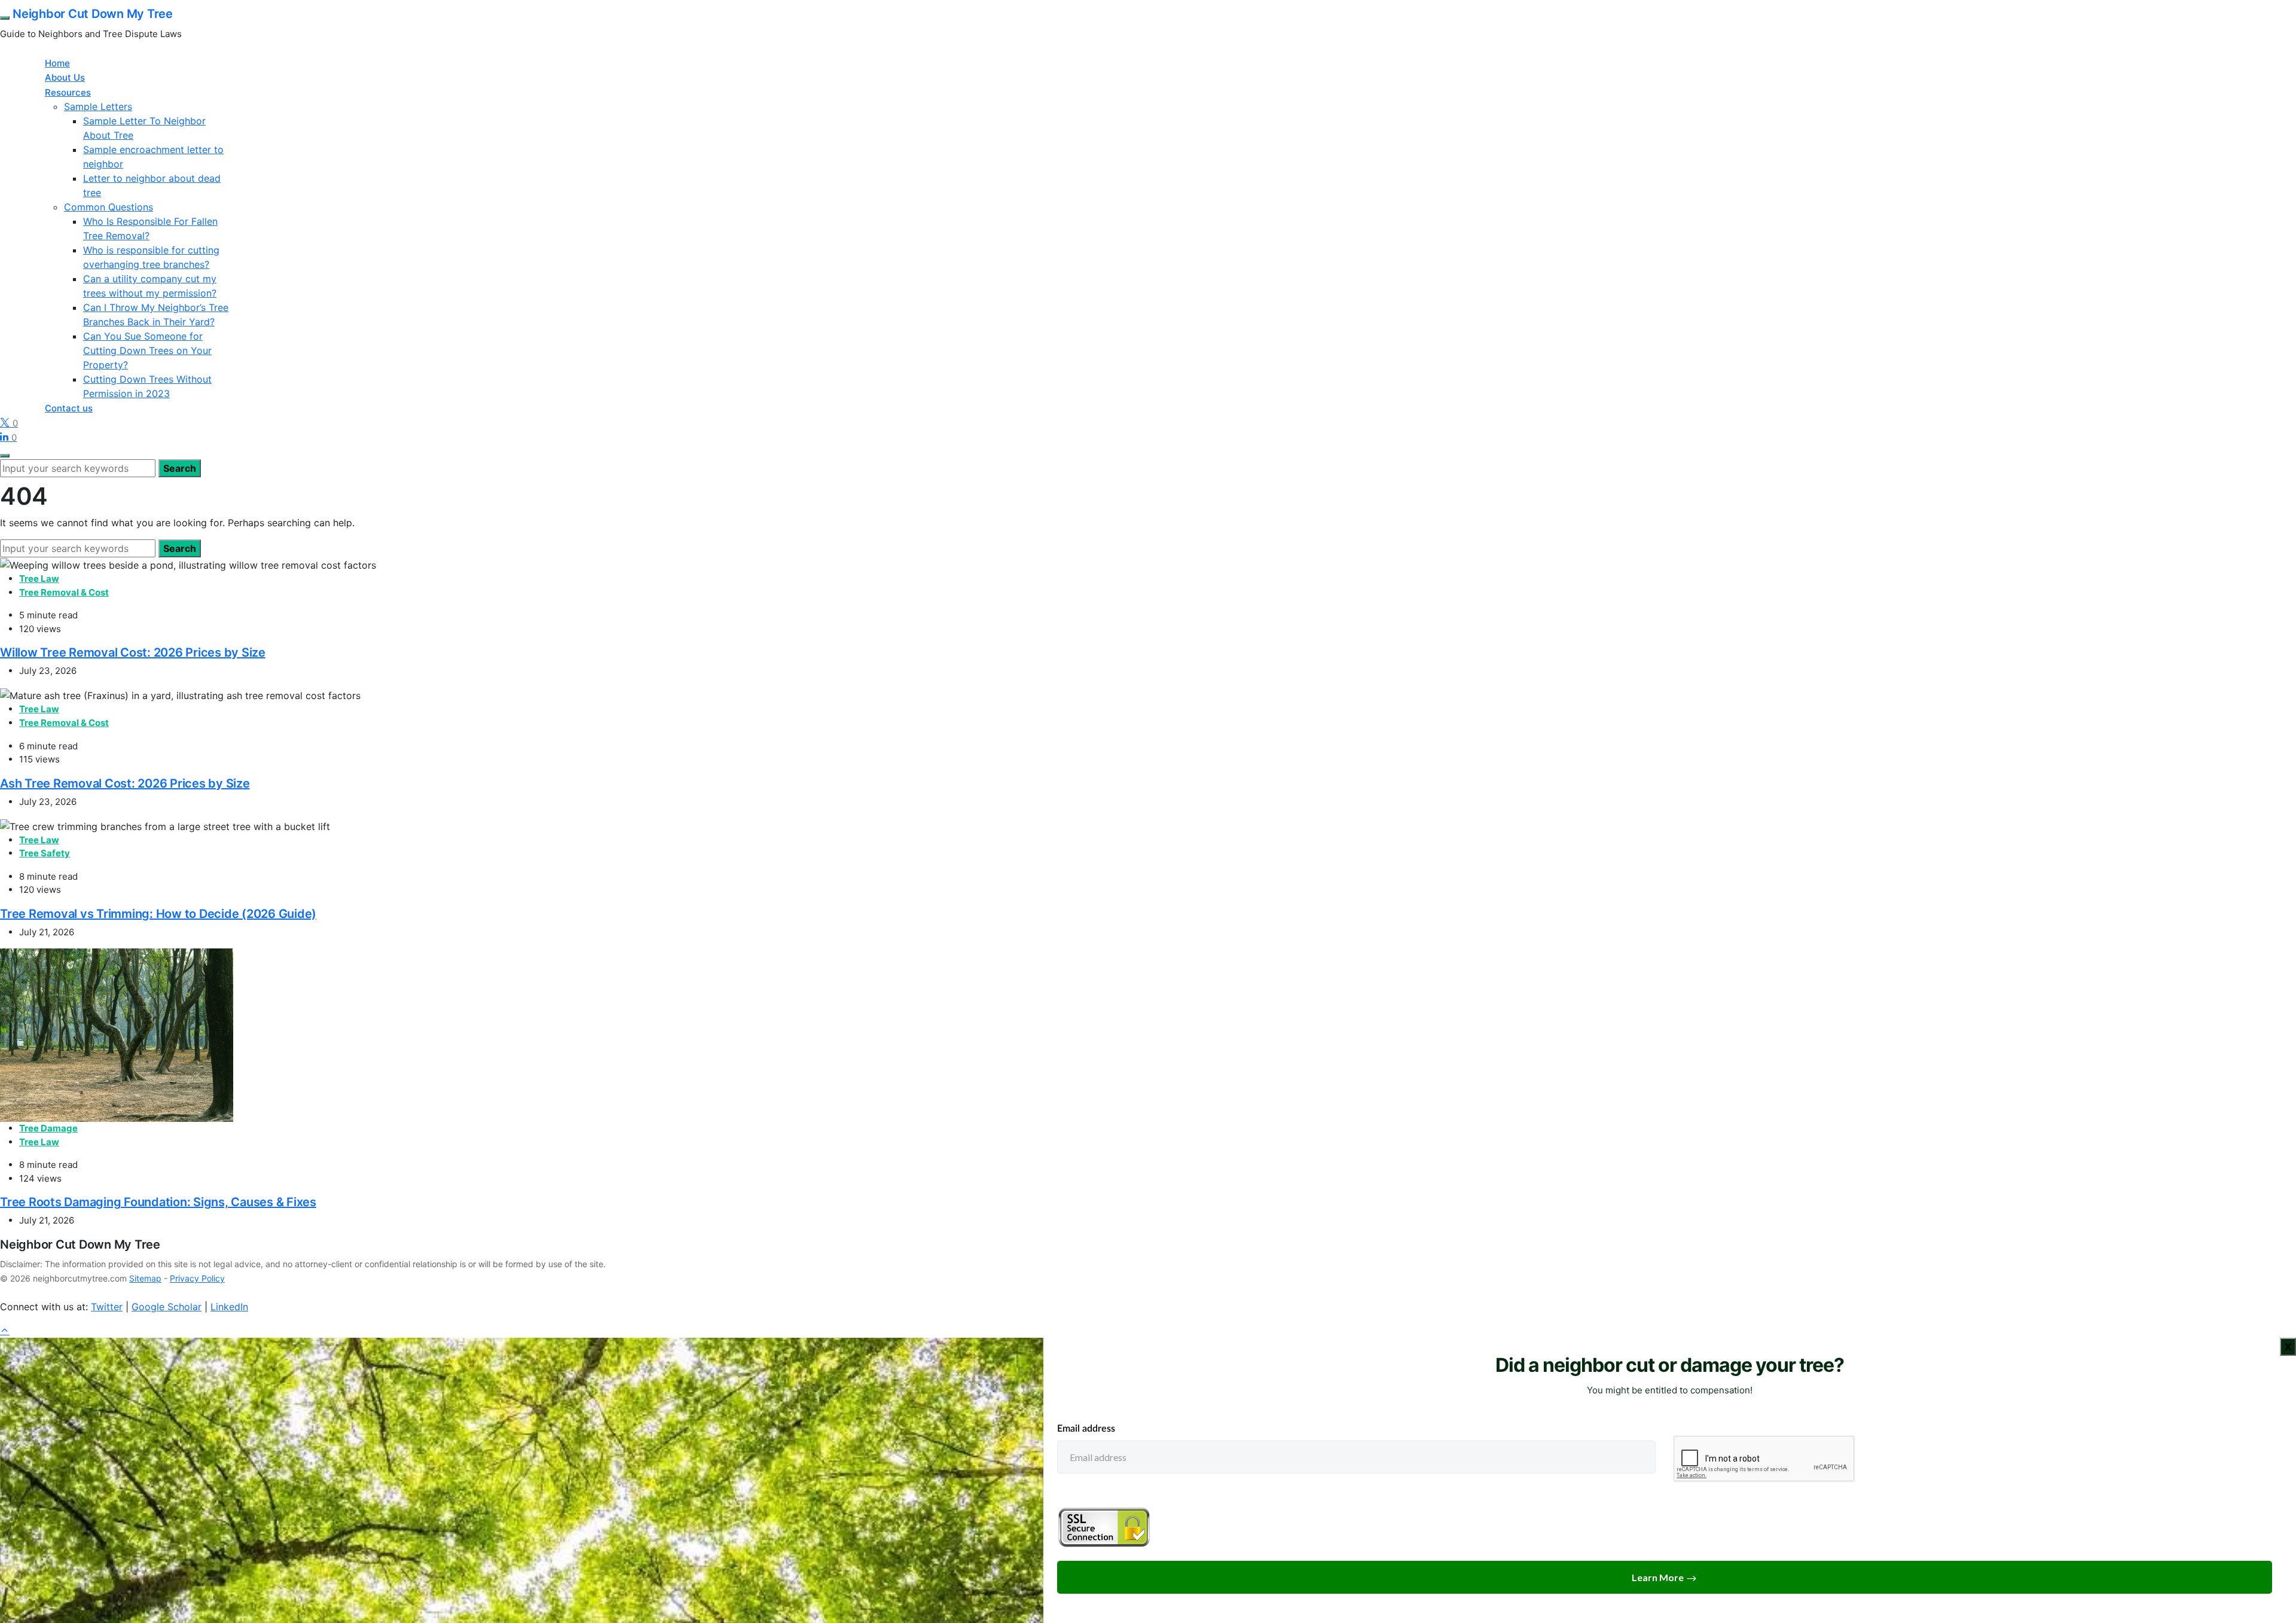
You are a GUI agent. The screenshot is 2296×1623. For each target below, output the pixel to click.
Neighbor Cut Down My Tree (93, 14)
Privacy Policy (197, 1278)
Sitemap (145, 1278)
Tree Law (39, 579)
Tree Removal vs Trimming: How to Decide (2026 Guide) (158, 914)
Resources (68, 92)
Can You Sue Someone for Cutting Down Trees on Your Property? (147, 350)
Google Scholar (167, 1307)
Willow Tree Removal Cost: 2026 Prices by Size (133, 652)
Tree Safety (45, 853)
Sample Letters (98, 106)
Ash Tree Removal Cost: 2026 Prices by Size (125, 783)
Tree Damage (48, 1128)
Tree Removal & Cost (64, 592)
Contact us (69, 408)
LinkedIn (229, 1307)
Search (180, 468)
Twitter (107, 1307)
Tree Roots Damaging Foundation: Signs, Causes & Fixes (158, 1202)
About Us (65, 77)
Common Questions (109, 207)
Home (57, 63)
